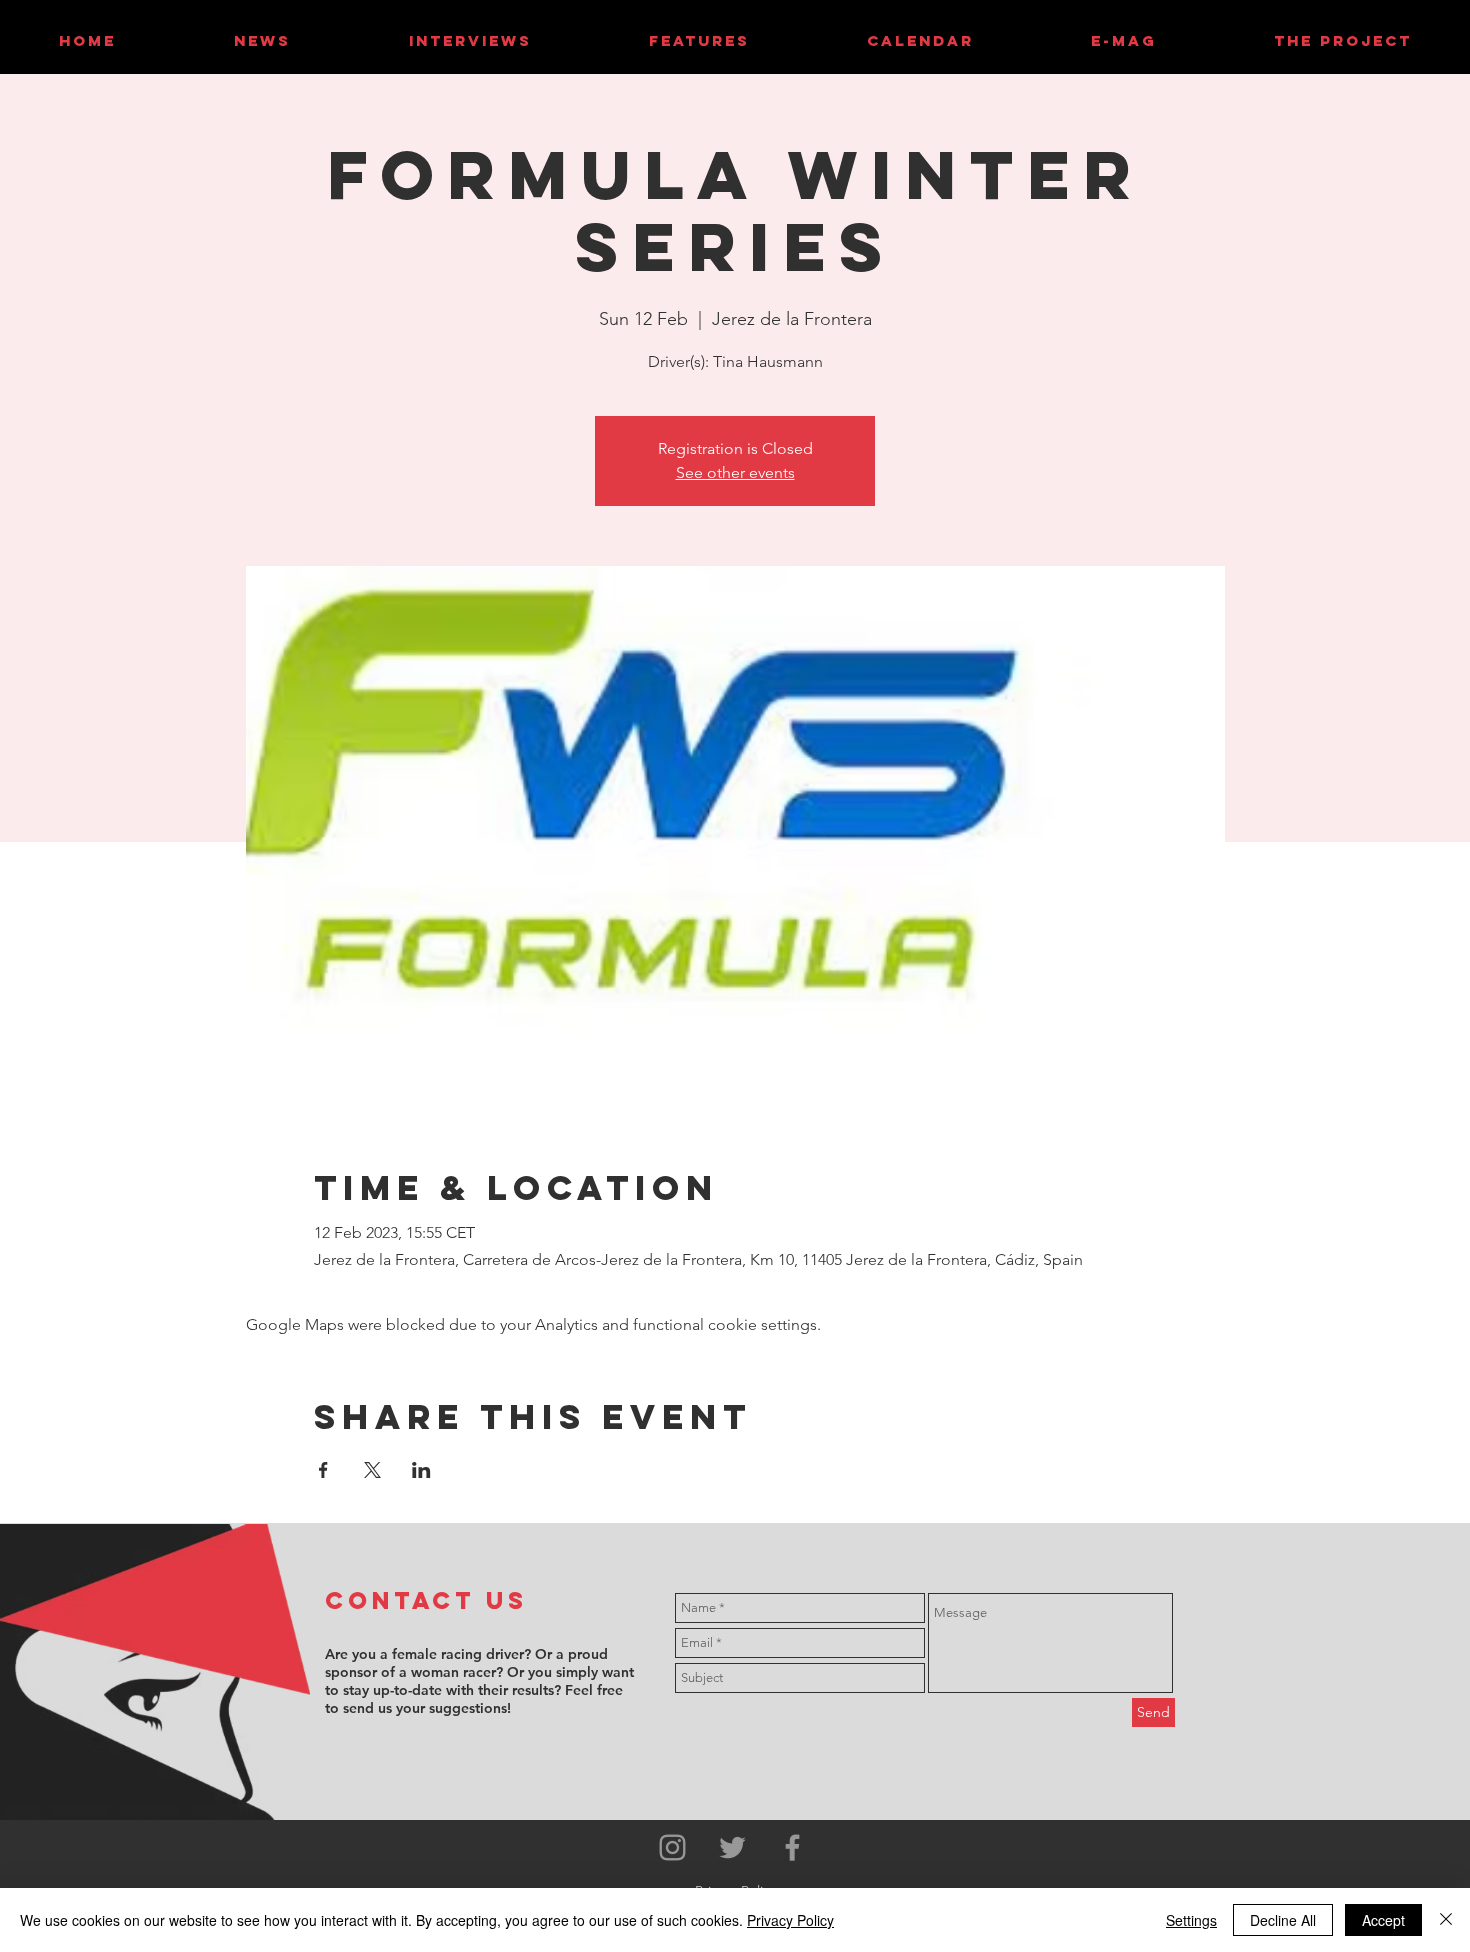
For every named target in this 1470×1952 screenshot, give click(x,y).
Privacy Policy (790, 1920)
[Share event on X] (372, 1470)
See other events (735, 472)
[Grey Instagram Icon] (672, 1847)
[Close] (1446, 1920)
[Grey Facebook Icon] (792, 1847)
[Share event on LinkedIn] (421, 1470)
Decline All (1283, 1920)
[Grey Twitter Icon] (732, 1847)
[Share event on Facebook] (323, 1470)
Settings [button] (1191, 1920)
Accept (1383, 1920)
